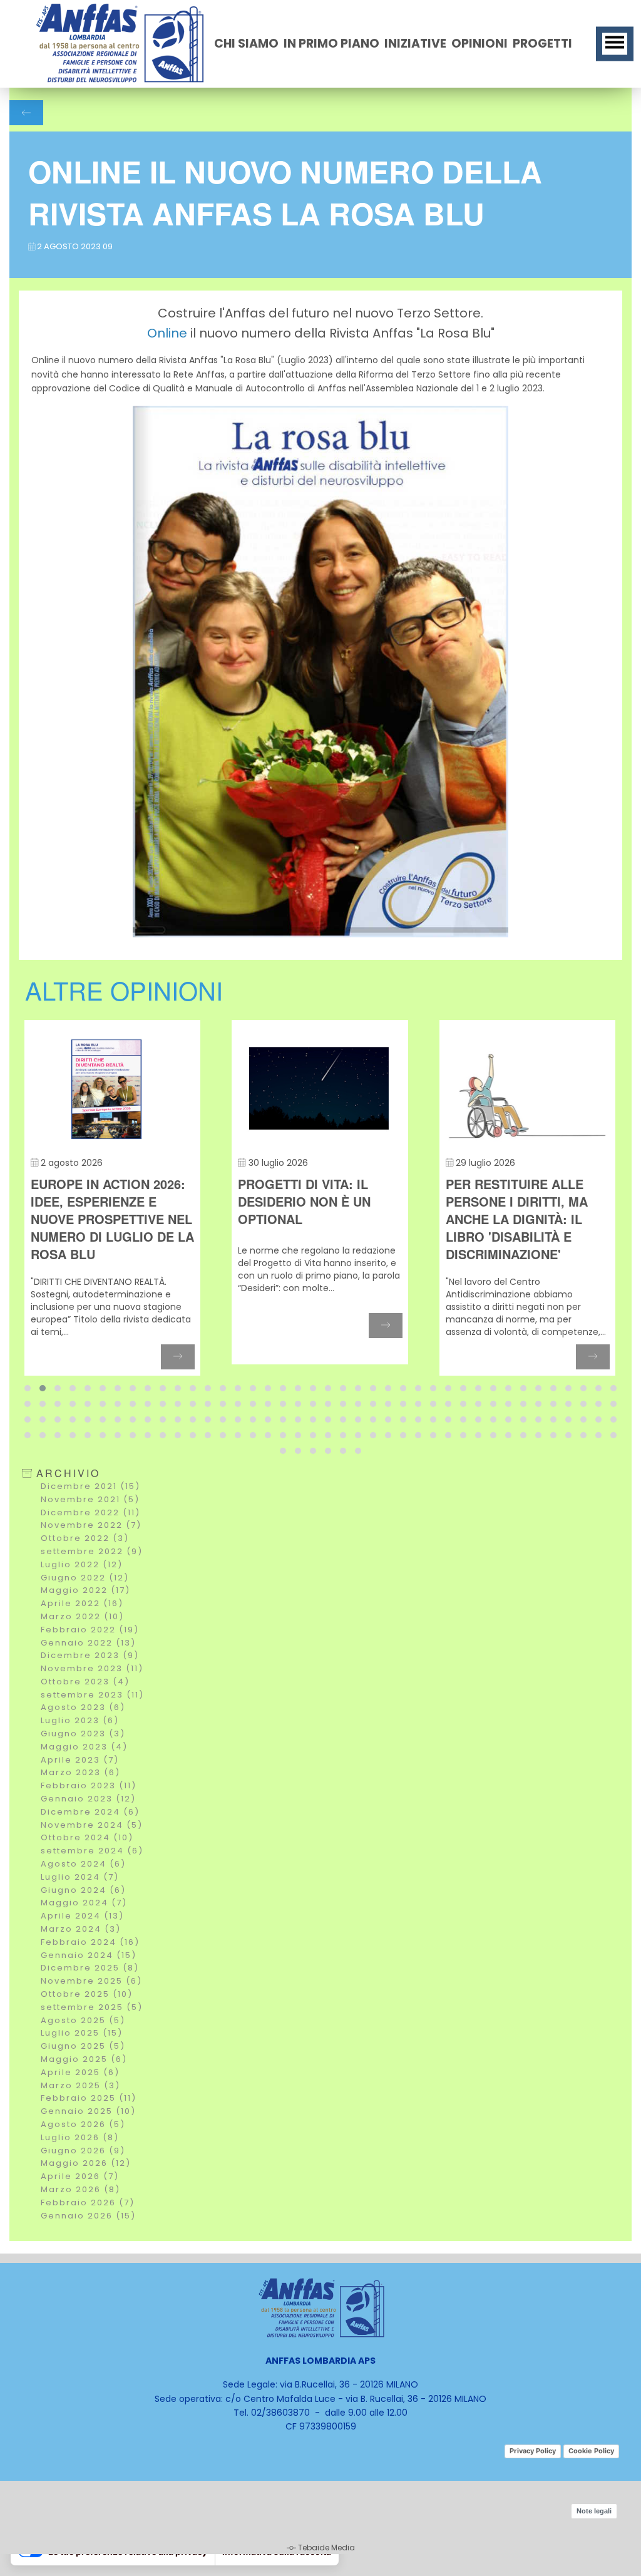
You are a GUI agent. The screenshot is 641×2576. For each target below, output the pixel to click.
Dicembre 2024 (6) (90, 1812)
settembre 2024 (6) (92, 1851)
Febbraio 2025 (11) (89, 2098)
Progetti (542, 44)
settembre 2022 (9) (92, 1551)
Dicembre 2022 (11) (90, 1512)
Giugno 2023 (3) (83, 1734)
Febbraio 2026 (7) (88, 2202)
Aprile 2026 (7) (80, 2176)
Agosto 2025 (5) (83, 2020)
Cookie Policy (591, 2451)
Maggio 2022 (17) (85, 1590)
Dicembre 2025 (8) (90, 1968)
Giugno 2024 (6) (83, 1890)
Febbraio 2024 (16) (90, 1942)
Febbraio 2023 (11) (89, 1785)
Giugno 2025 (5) (83, 2046)
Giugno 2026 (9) (83, 2151)
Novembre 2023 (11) (92, 1668)
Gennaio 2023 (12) (88, 1799)
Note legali (594, 2511)
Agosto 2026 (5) (83, 2124)
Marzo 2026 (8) (80, 2189)
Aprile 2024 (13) (82, 1916)
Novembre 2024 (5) (92, 1825)
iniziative (415, 44)
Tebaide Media (326, 2548)
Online (167, 333)
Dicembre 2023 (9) (90, 1655)
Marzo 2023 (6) (80, 1772)
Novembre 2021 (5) (90, 1499)
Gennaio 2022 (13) (88, 1643)
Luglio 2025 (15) (82, 2033)
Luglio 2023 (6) (80, 1720)
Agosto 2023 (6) (83, 1707)
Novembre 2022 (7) (91, 1525)
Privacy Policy (533, 2451)
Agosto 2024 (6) (83, 1864)
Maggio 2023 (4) (84, 1747)
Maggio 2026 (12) (86, 2163)
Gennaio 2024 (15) (89, 1955)
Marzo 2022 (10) (82, 1616)
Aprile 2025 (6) (80, 2072)
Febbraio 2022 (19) (90, 1630)
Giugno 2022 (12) (85, 1578)
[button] (28, 1388)
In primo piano (331, 44)
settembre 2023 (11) (92, 1695)
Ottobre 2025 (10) (87, 1994)
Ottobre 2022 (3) (85, 1538)
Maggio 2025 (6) (84, 2059)
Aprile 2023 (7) (80, 1760)
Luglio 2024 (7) (80, 1877)
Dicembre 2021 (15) (90, 1486)
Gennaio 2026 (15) (88, 2216)
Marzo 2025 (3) (80, 2085)
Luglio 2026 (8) (80, 2137)
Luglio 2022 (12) (82, 1564)
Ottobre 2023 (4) (85, 1682)
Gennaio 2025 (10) (88, 2111)
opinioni (479, 44)
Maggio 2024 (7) (84, 1903)
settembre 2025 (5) (92, 2007)
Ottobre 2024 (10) (87, 1837)
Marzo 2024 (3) (81, 1929)
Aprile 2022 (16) (82, 1603)
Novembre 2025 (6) (91, 1981)
